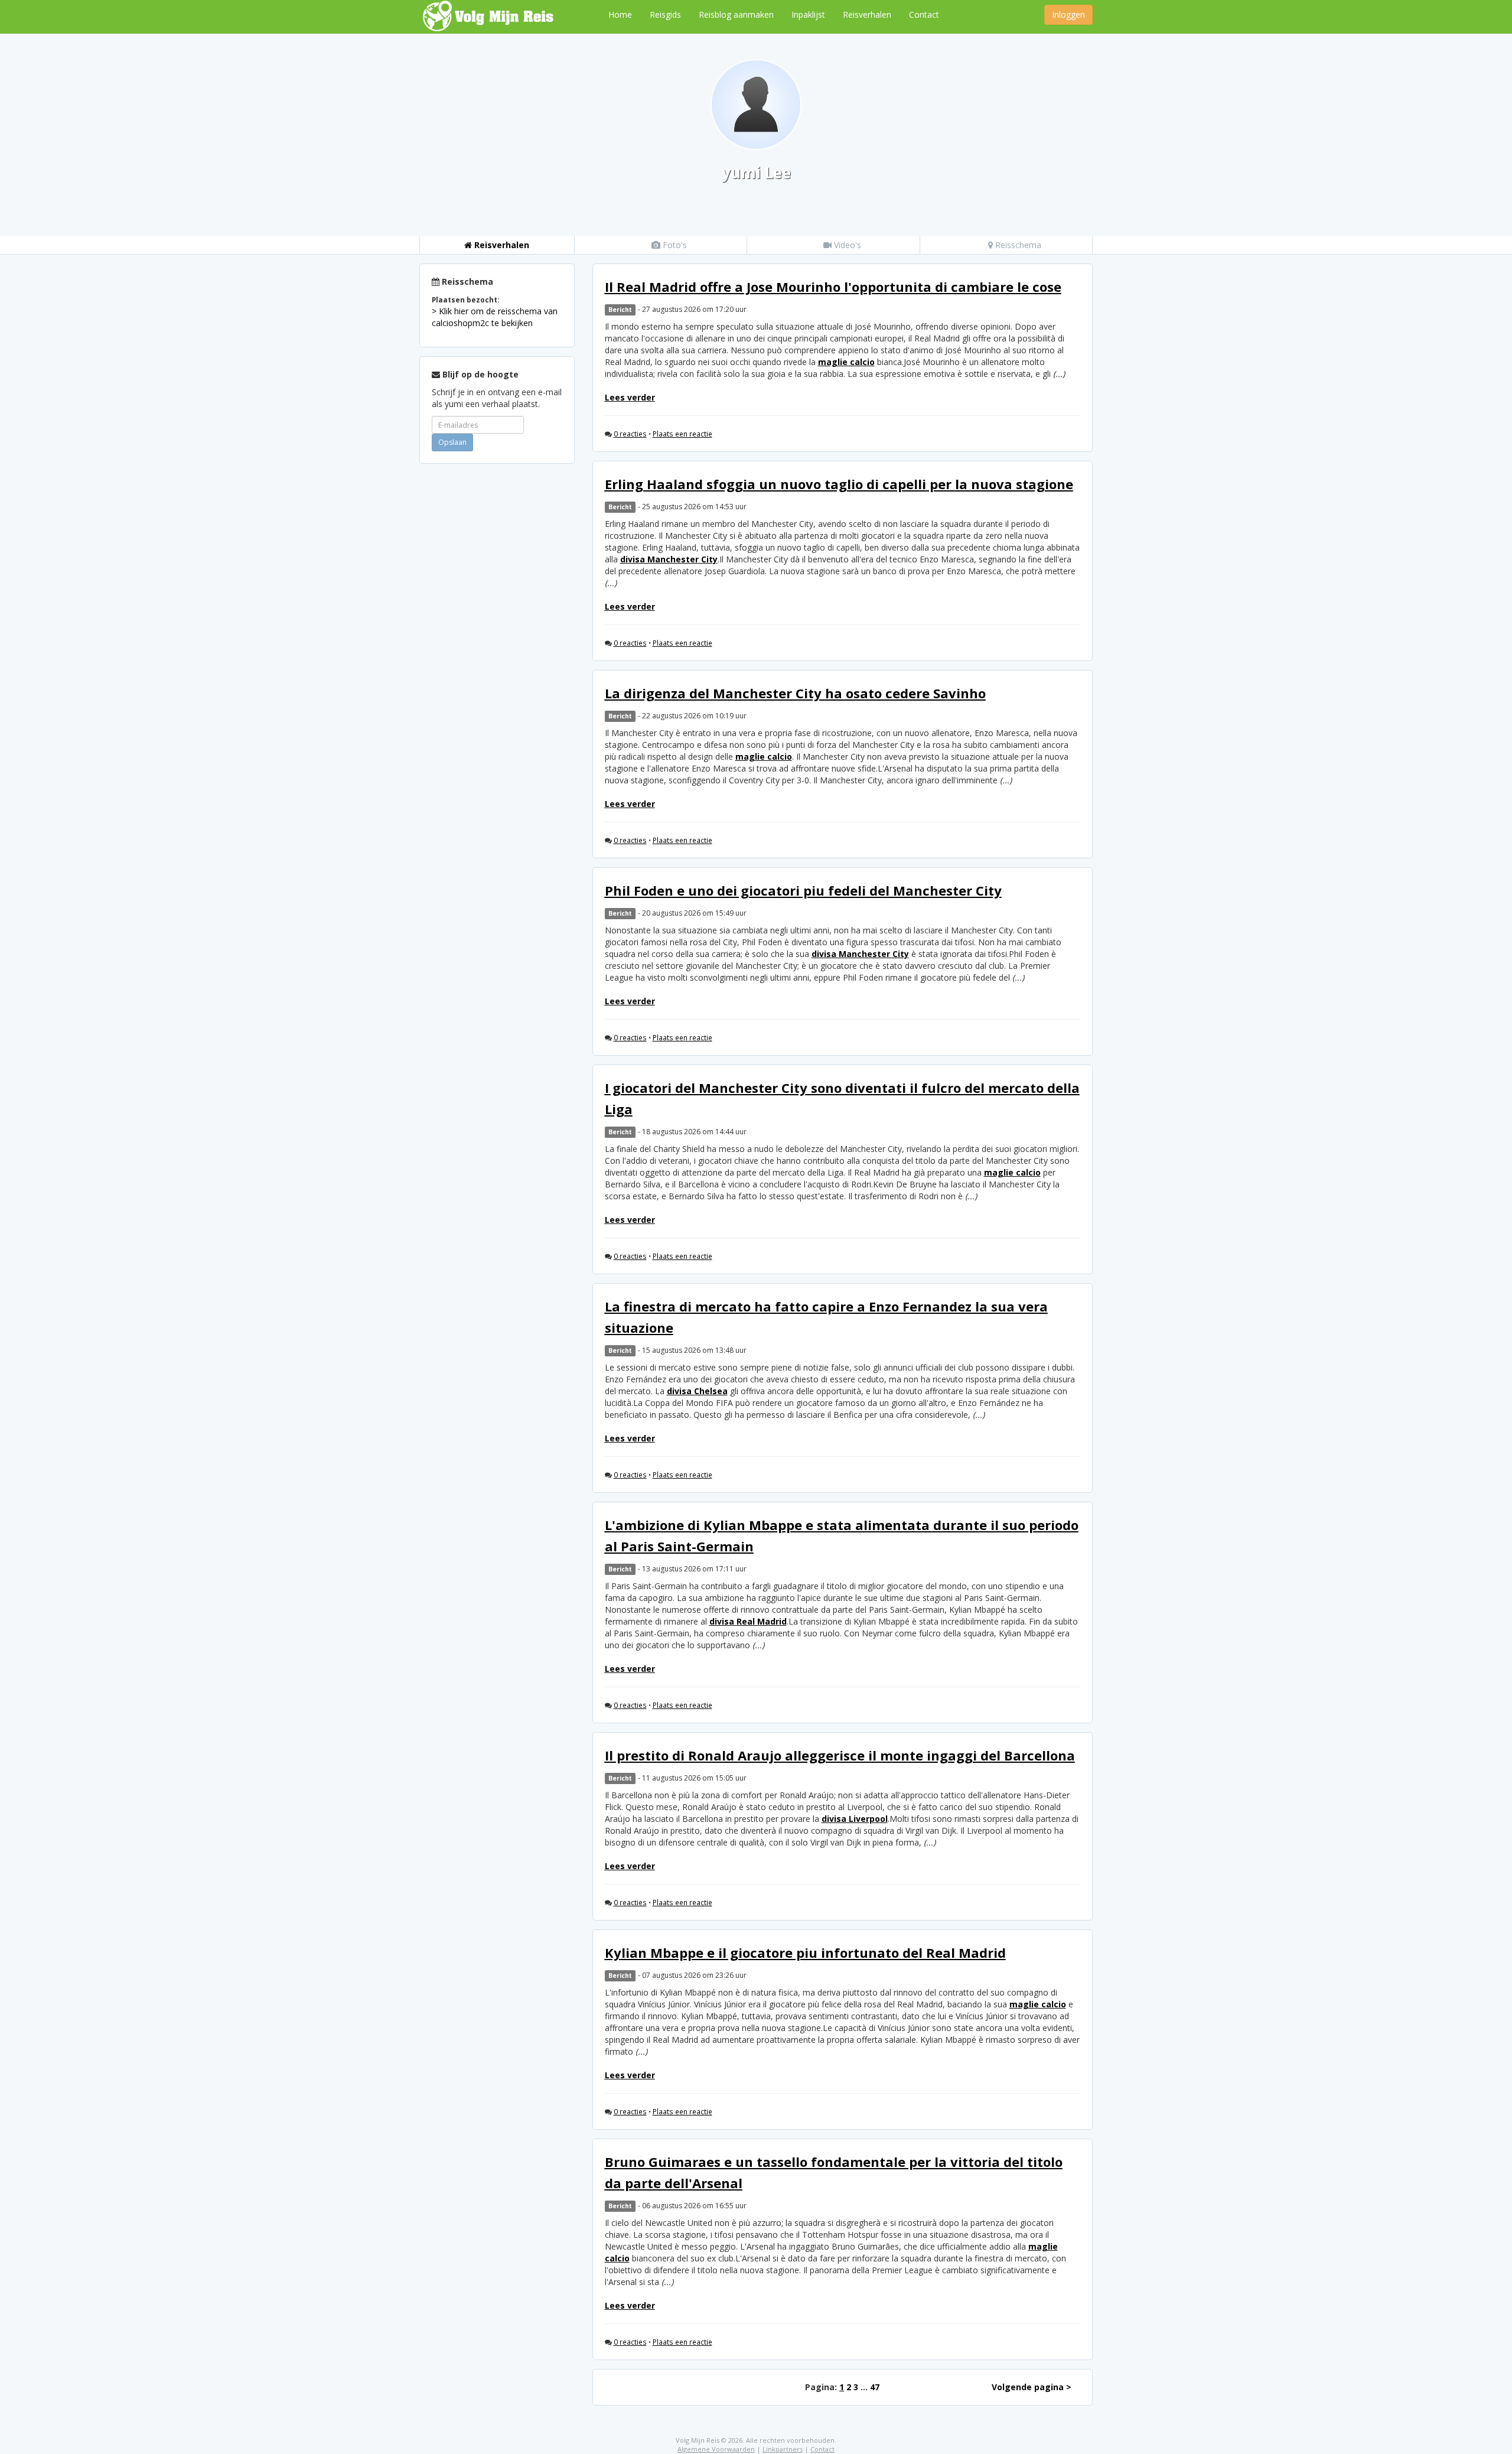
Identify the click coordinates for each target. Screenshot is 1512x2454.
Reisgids (665, 14)
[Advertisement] (497, 650)
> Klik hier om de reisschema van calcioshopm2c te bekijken (495, 317)
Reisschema (1017, 245)
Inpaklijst (808, 14)
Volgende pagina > (1032, 2387)
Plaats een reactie (682, 434)
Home (620, 14)
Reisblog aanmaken (736, 14)
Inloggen (1068, 14)
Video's (846, 245)
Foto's (674, 245)
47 (875, 2387)
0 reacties (630, 434)
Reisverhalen (867, 14)
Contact (924, 14)
